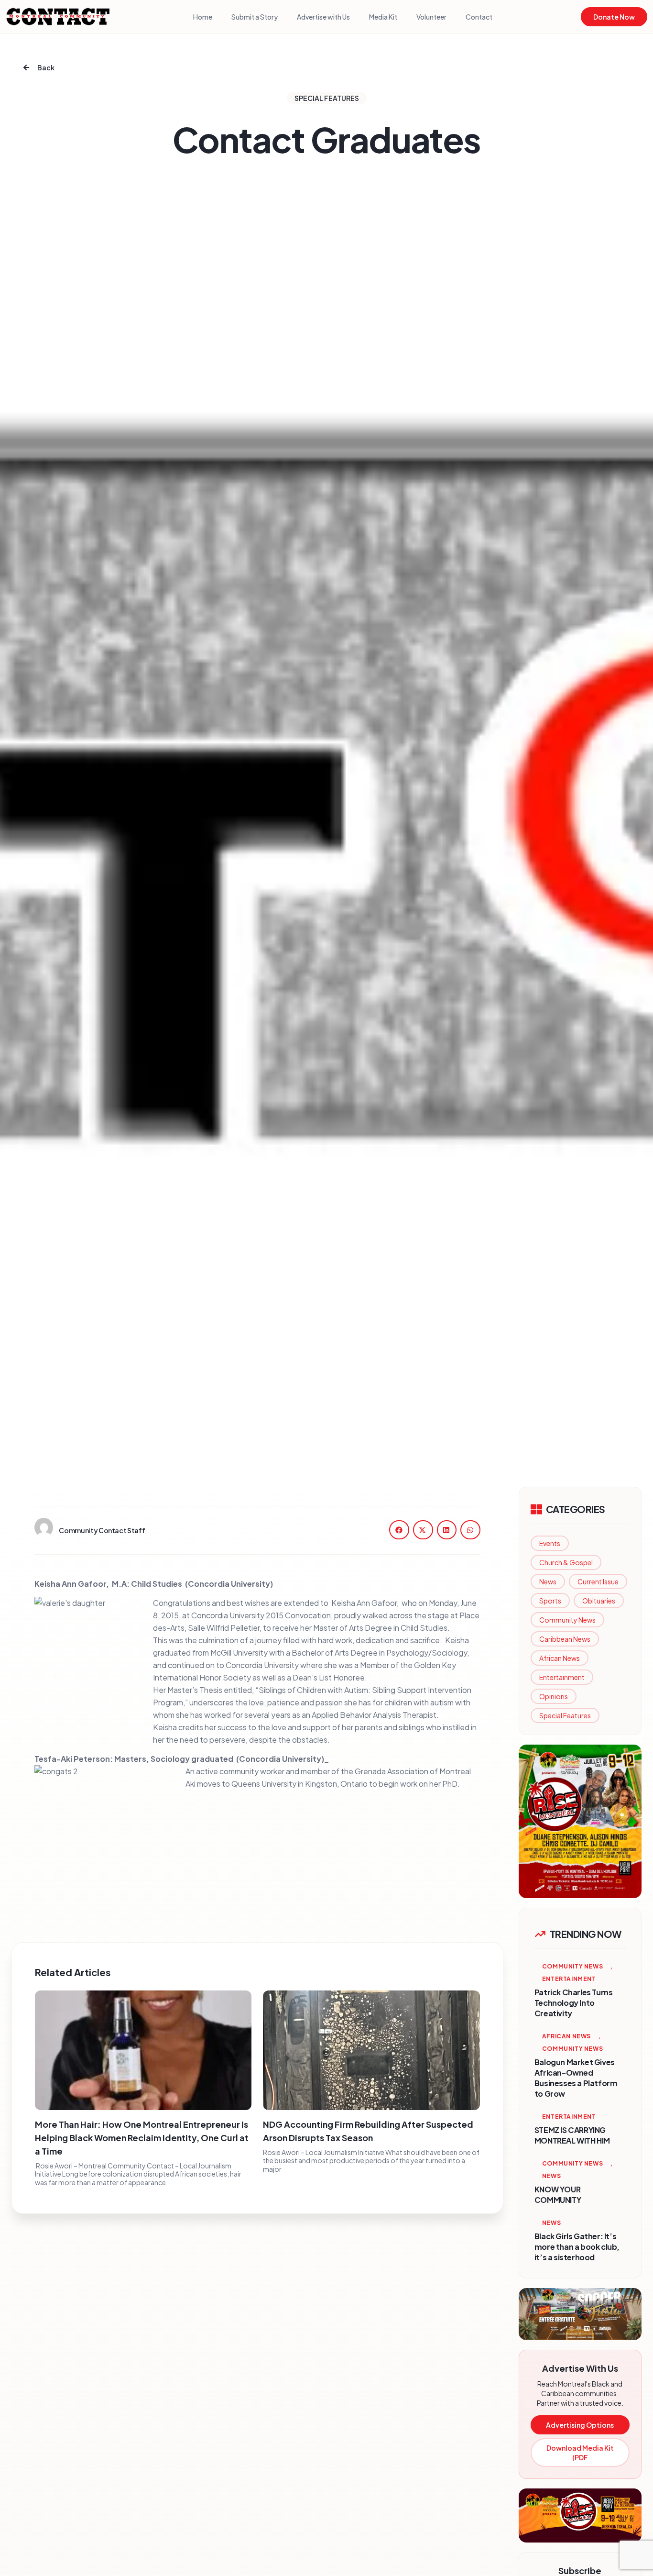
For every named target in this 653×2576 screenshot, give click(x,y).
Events (550, 1543)
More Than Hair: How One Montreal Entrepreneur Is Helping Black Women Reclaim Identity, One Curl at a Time (142, 2138)
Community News (567, 1620)
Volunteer (431, 17)
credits (190, 1727)
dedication (374, 1640)
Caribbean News (565, 1639)
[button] (399, 1530)
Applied (324, 1715)
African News (560, 1658)
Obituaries (599, 1601)
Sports (550, 1601)
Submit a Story (255, 17)
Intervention (449, 1690)
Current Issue (598, 1581)
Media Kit (383, 17)
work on (413, 1784)
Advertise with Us (323, 17)
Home (203, 17)
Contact (479, 17)
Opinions (554, 1696)
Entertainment (562, 1677)
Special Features (565, 1715)
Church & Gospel (566, 1562)
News (548, 1581)
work (343, 1640)
